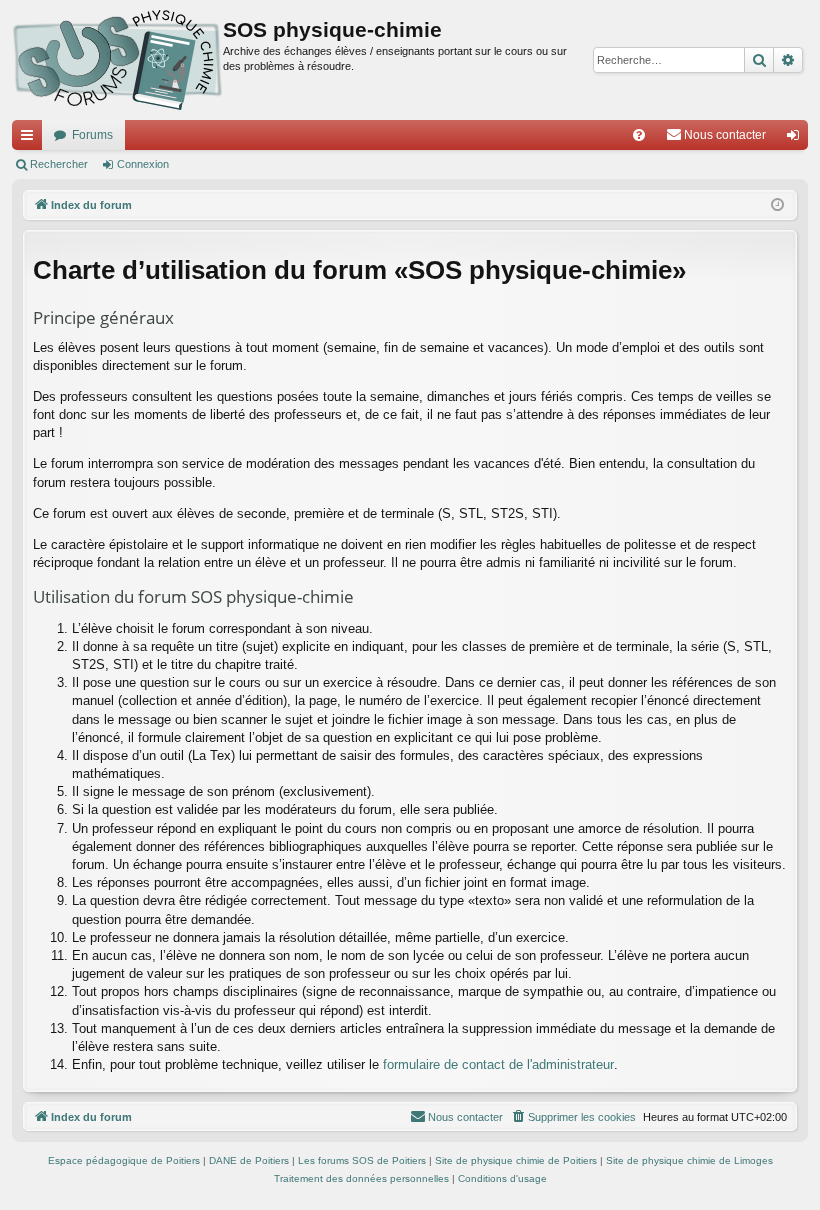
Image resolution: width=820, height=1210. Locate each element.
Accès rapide (31, 139)
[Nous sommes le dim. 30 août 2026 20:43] (777, 205)
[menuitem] (639, 135)
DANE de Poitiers (249, 1160)
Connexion (143, 164)
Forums (92, 135)
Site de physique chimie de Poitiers (516, 1160)
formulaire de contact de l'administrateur (498, 1064)
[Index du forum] (117, 60)
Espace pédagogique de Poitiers (124, 1160)
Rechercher (59, 164)
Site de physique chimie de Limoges (689, 1160)
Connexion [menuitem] (797, 139)
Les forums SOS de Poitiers (362, 1160)
